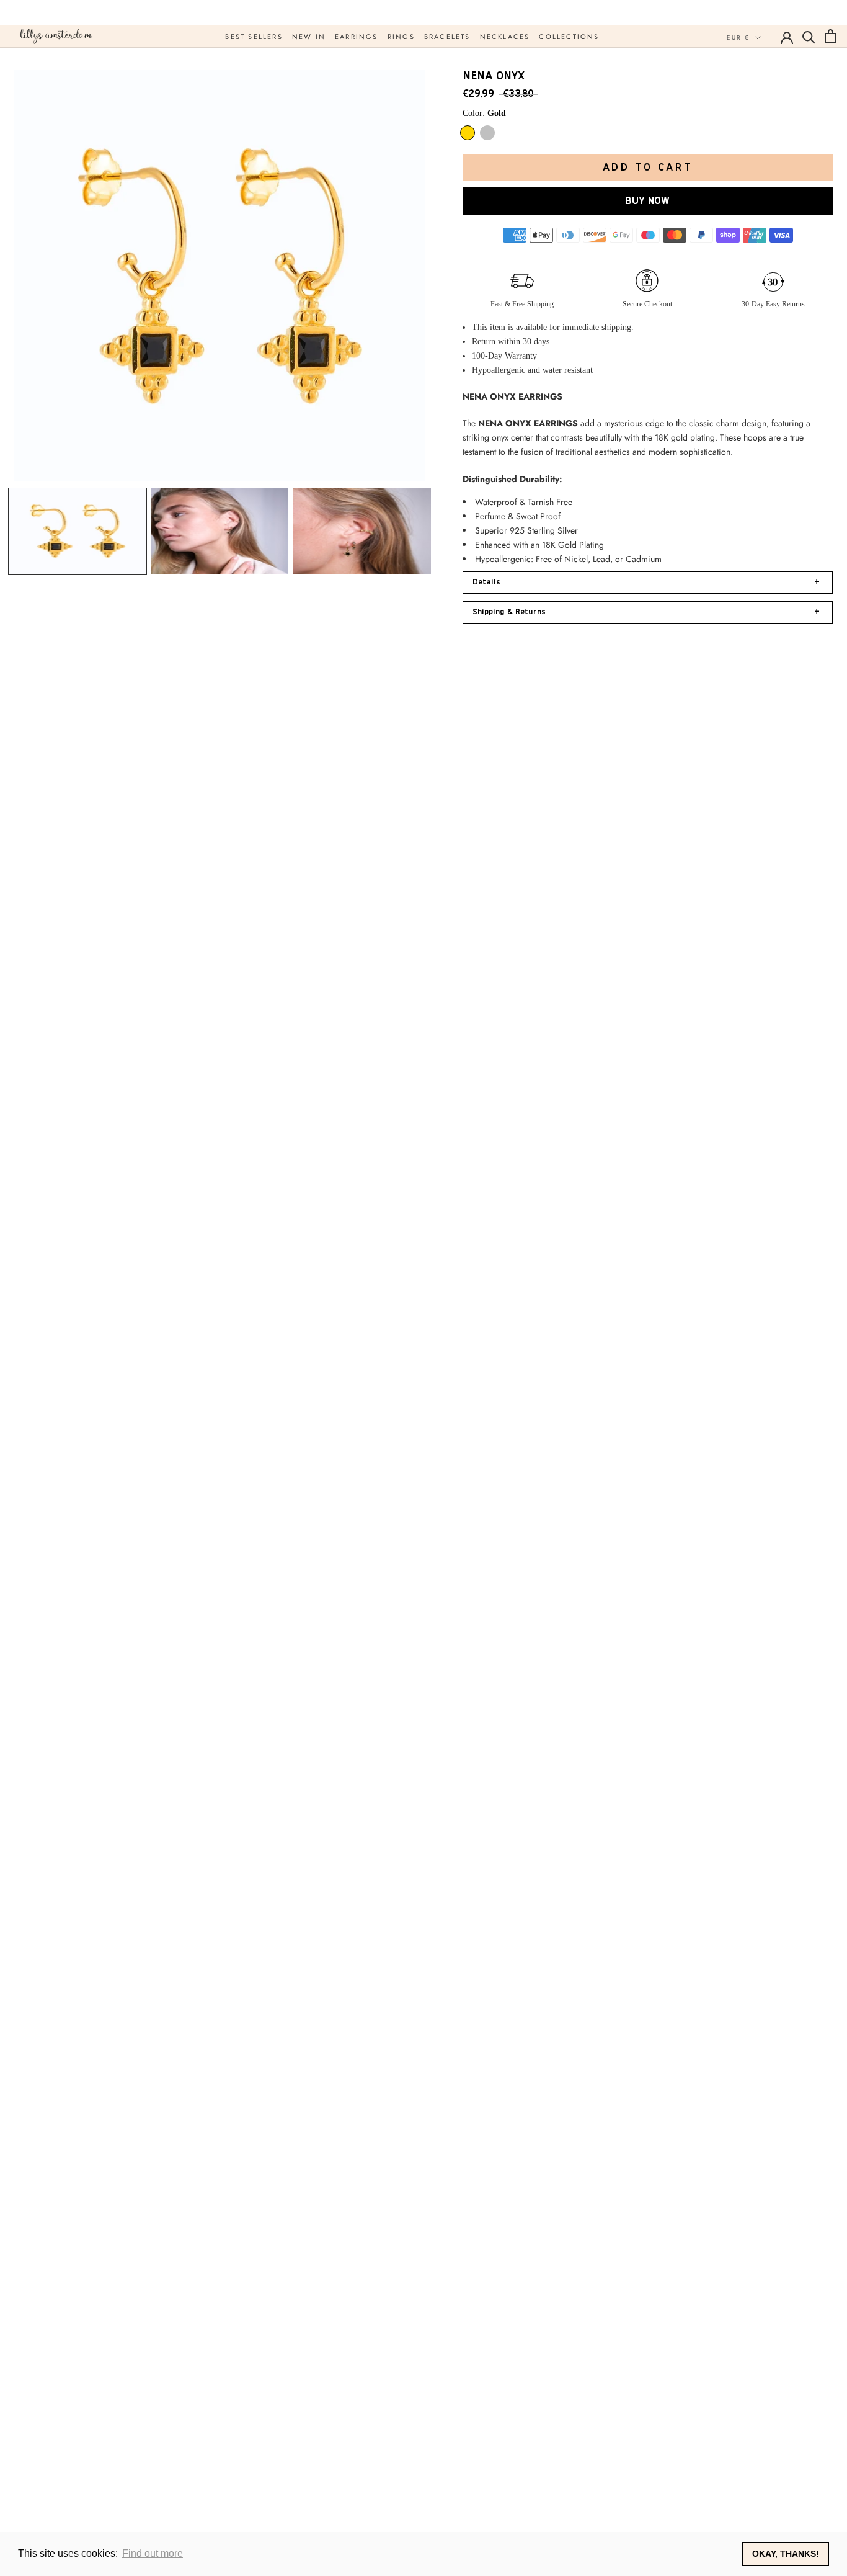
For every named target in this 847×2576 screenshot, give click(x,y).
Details (646, 582)
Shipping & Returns (646, 612)
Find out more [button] (153, 2553)
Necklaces (505, 37)
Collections (569, 37)
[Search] (809, 36)
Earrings (357, 37)
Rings (401, 37)
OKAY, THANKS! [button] (786, 2554)
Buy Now (648, 201)
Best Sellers (254, 37)
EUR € (738, 38)
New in (309, 37)
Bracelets (447, 37)
